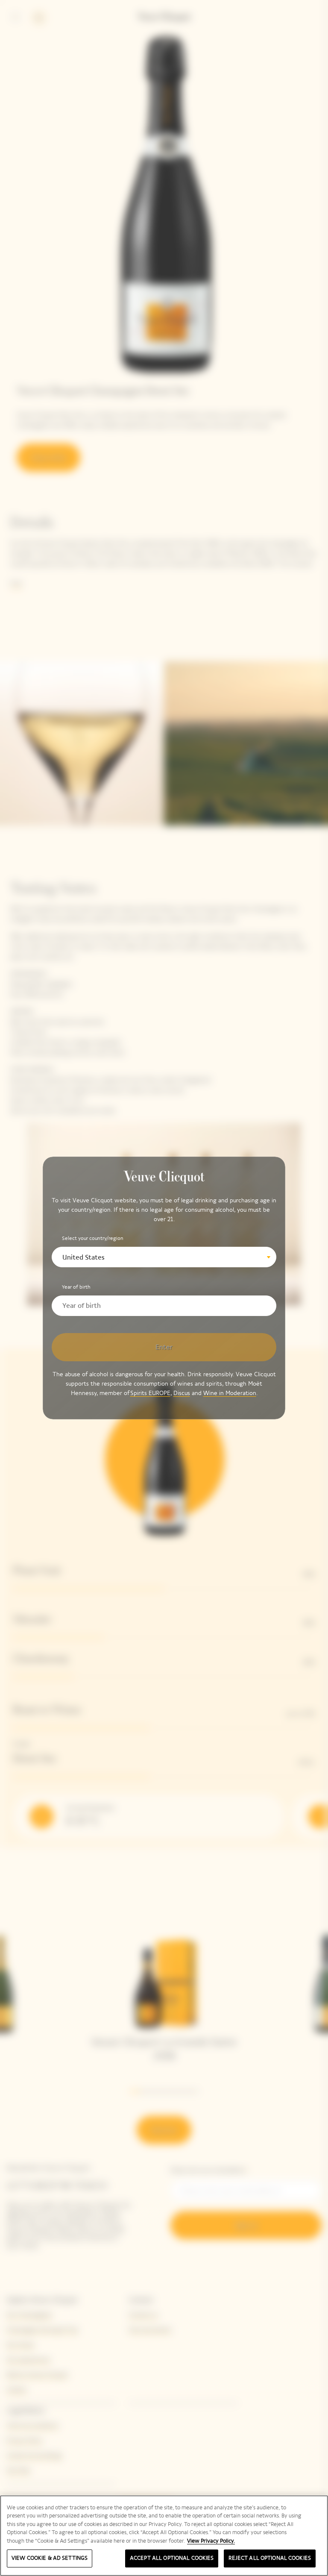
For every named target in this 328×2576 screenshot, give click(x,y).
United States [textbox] (83, 1257)
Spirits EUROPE (150, 1393)
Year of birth (76, 1287)
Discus (182, 1393)
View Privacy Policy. (211, 2541)
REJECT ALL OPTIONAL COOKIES (270, 2558)
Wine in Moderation (230, 1393)
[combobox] (164, 1257)
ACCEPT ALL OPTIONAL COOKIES (172, 2558)
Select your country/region (93, 1238)
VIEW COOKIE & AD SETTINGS (50, 2558)
